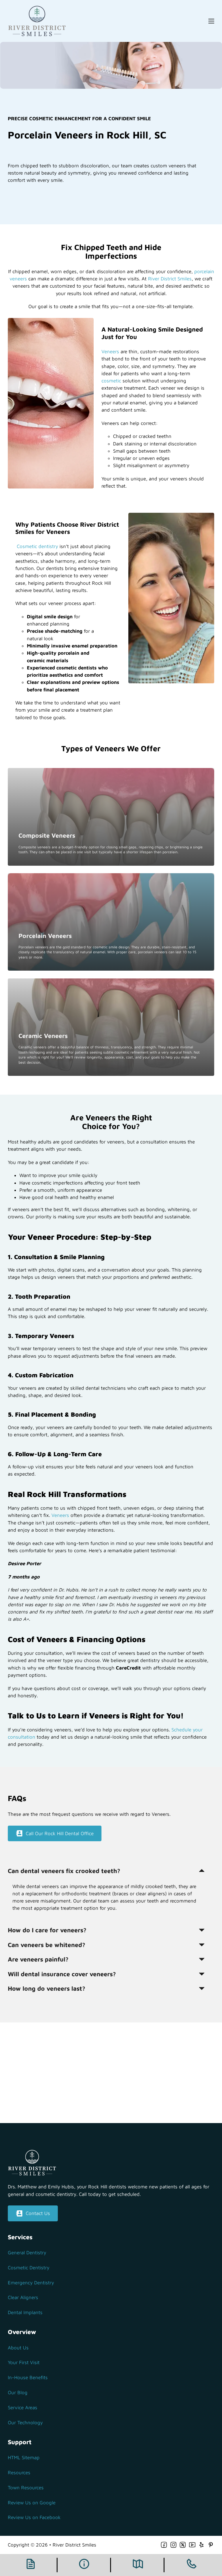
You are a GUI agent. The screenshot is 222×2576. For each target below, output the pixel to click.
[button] (107, 1871)
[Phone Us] (191, 2565)
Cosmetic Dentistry (29, 2268)
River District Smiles (170, 279)
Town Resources (26, 2488)
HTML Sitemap (24, 2457)
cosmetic (111, 381)
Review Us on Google (32, 2503)
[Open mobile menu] (211, 21)
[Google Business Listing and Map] (138, 2565)
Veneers (110, 351)
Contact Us (38, 2213)
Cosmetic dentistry (37, 546)
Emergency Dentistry (31, 2283)
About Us (18, 2348)
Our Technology (25, 2423)
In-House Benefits (28, 2377)
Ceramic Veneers (43, 1036)
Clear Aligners (23, 2297)
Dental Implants (25, 2312)
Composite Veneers (47, 835)
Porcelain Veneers (45, 936)
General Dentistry (27, 2253)
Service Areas (23, 2407)
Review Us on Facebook (34, 2517)
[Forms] (31, 2565)
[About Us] (84, 2565)
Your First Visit (24, 2362)
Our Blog (18, 2392)
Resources (19, 2473)
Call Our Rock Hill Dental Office (60, 1833)
